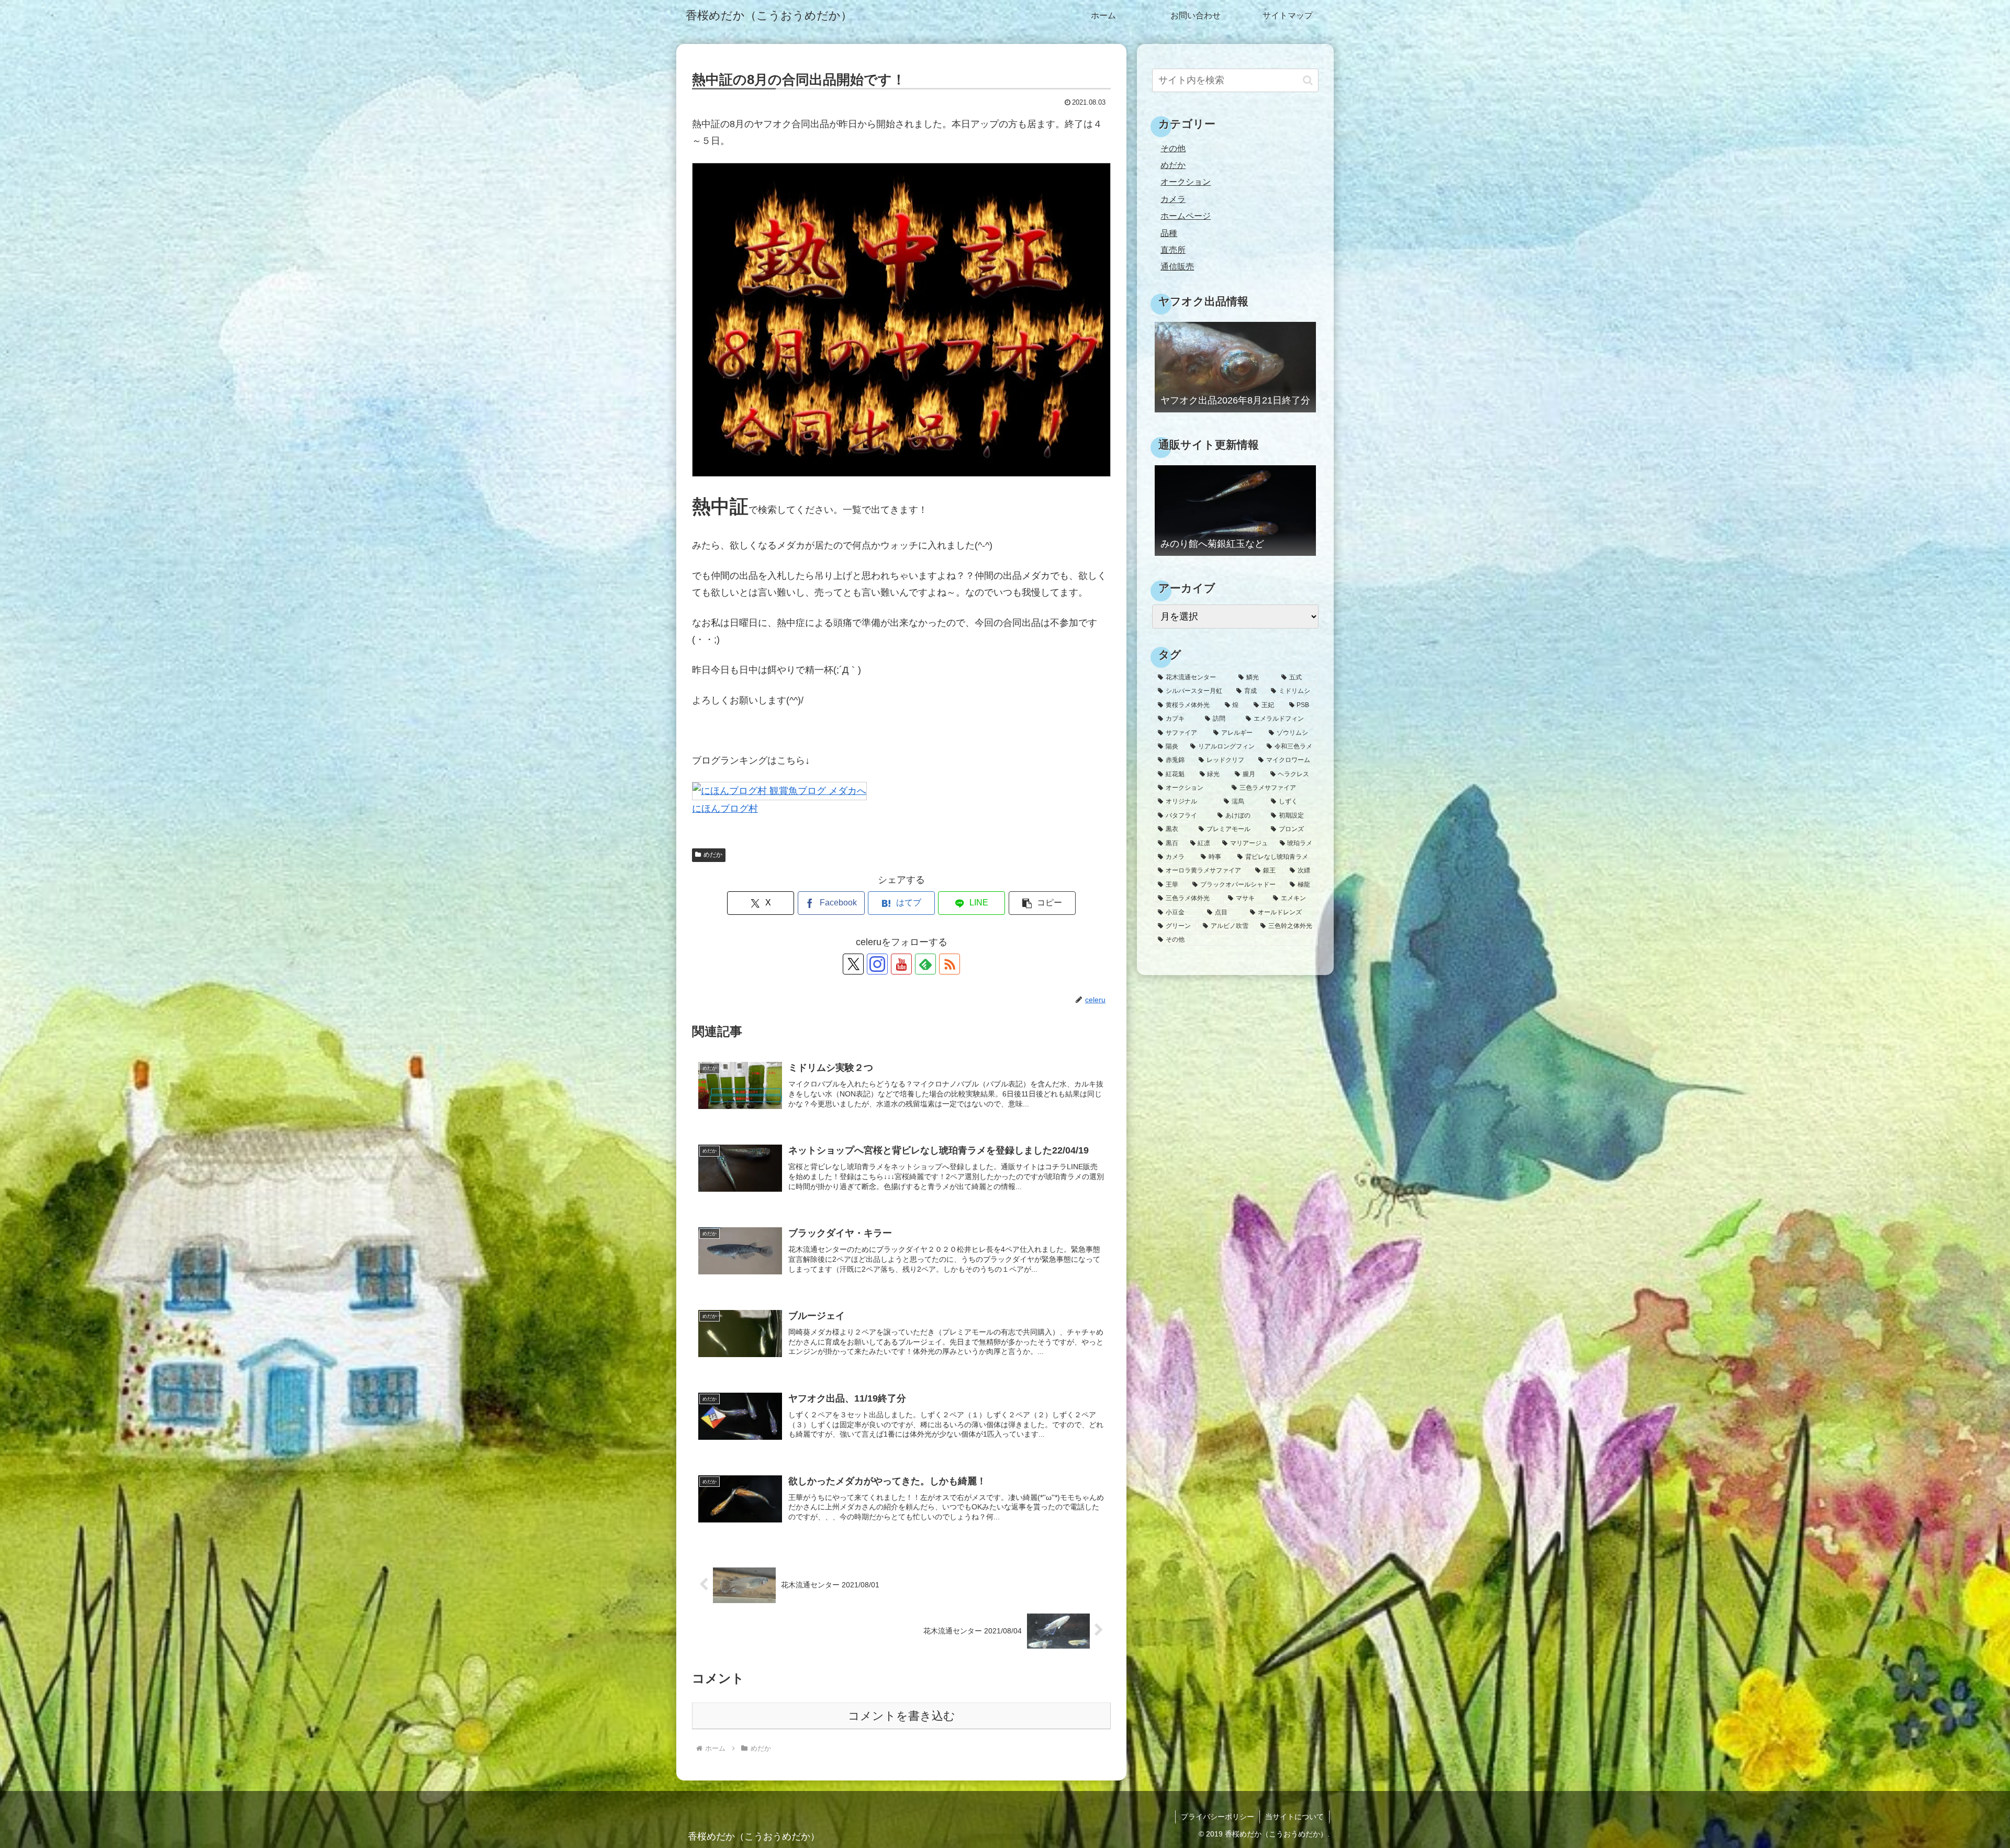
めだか (713, 855)
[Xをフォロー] (853, 964)
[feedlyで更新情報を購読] (925, 964)
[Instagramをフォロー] (877, 964)
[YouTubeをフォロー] (901, 964)
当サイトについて (1294, 1817)
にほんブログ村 (725, 809)
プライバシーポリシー (1218, 1817)
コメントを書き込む (902, 1716)
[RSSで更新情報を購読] (950, 964)
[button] (1042, 903)
